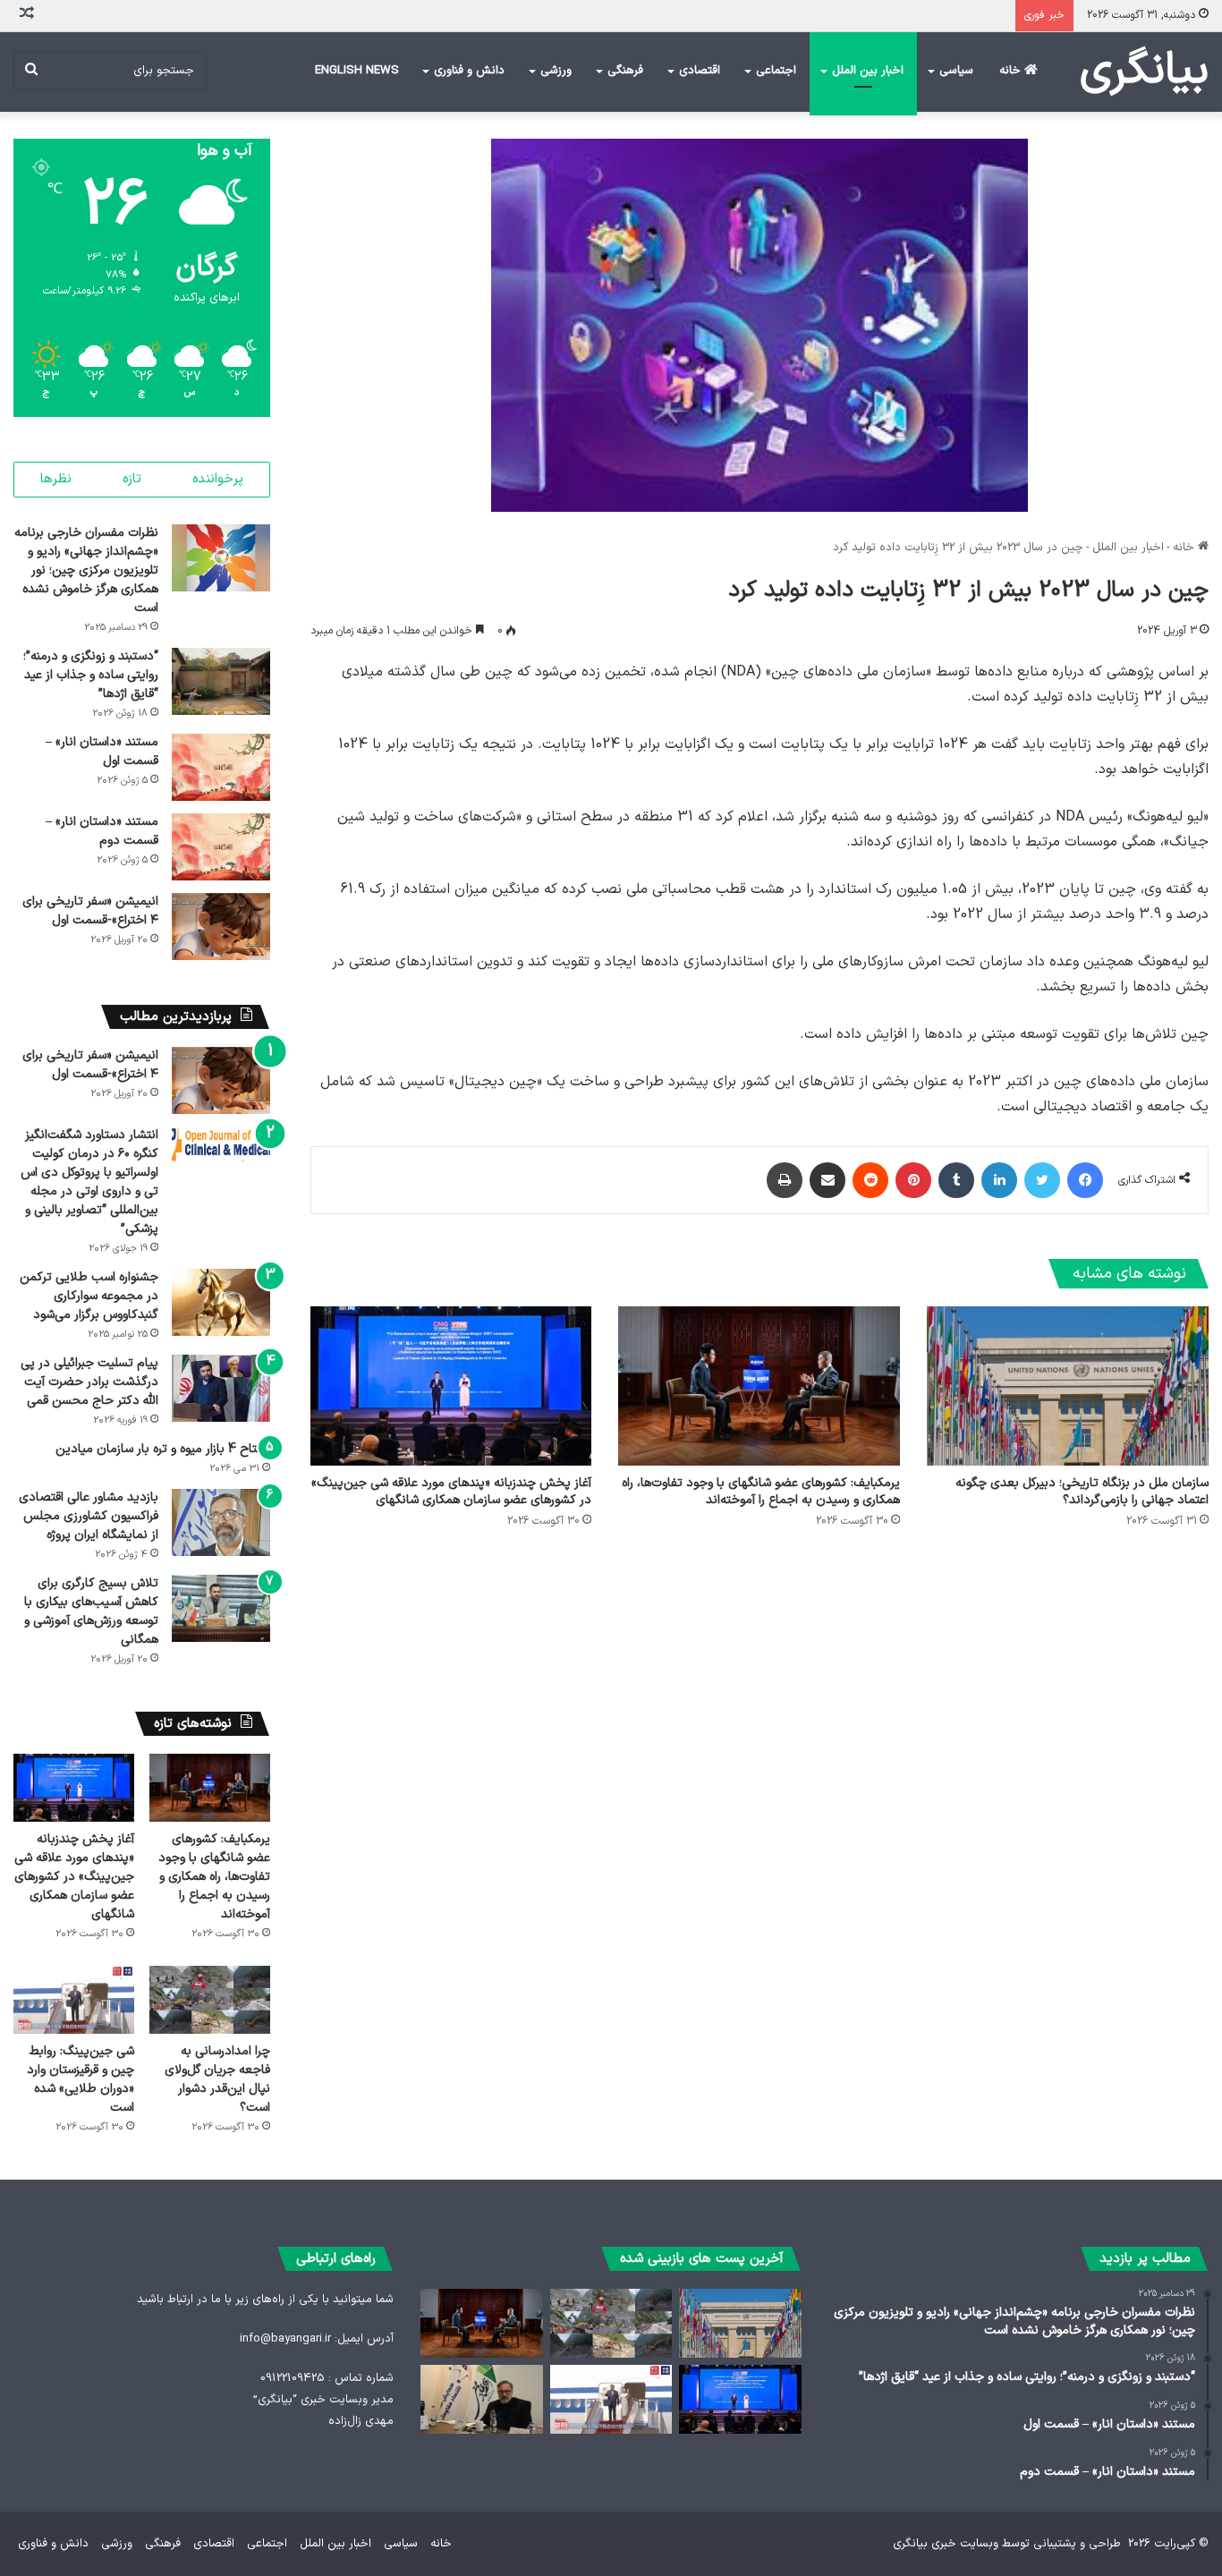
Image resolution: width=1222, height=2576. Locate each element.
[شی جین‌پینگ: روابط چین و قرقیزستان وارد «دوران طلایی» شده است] (74, 2000)
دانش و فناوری (469, 71)
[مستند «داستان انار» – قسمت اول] (221, 767)
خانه (1012, 71)
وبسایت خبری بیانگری (946, 2544)
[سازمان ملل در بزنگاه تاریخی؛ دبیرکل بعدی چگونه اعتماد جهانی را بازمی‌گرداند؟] (1068, 1386)
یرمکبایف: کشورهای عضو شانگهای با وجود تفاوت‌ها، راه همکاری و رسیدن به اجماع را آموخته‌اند (761, 1492)
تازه (132, 479)
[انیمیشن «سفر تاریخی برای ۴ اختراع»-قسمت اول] (221, 927)
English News (357, 71)
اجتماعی (776, 71)
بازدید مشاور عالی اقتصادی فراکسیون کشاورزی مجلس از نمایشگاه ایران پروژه (89, 1516)
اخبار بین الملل (868, 71)
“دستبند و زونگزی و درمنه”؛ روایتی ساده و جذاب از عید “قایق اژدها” (91, 675)
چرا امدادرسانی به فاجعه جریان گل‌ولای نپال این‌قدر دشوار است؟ (217, 2079)
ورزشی (556, 71)
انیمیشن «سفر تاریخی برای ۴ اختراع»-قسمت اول (90, 911)
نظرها (56, 479)
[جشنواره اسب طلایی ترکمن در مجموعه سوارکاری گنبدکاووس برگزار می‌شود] (221, 1302)
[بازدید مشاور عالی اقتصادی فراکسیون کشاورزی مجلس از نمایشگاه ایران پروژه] (221, 1522)
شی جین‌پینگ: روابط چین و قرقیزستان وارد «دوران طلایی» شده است (81, 2079)
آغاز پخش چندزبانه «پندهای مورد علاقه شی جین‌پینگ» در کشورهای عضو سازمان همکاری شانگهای (451, 1492)
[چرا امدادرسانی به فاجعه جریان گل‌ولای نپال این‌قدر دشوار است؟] (210, 2000)
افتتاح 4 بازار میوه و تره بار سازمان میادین (163, 1449)
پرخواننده (218, 479)
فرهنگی (625, 71)
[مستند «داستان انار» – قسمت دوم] (221, 847)
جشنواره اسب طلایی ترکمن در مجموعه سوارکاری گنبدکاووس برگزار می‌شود (89, 1296)
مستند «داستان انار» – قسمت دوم (102, 831)
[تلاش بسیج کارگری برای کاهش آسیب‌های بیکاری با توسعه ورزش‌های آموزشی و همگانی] (221, 1608)
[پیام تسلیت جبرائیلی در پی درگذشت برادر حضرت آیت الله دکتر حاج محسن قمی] (221, 1388)
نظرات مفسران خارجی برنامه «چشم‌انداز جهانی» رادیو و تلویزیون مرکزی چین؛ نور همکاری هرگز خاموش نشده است (86, 570)
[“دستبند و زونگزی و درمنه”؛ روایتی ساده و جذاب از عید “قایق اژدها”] (221, 681)
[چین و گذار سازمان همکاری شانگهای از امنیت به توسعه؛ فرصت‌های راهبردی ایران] (481, 2399)
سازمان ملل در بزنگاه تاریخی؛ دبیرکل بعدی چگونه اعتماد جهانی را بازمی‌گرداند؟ (1082, 1492)
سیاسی (956, 71)
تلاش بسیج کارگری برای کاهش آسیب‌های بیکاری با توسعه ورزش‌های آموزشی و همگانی (91, 1611)
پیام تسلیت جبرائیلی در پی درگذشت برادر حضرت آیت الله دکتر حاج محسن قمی (89, 1382)
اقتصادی (700, 71)
